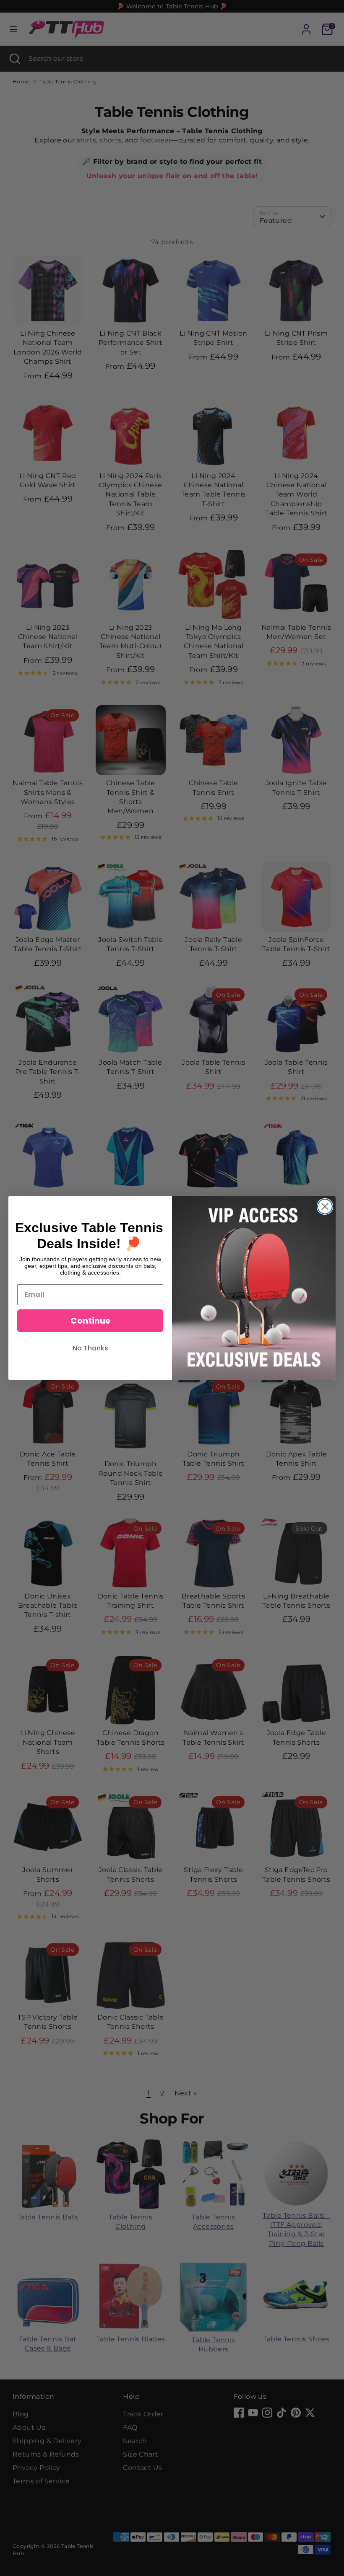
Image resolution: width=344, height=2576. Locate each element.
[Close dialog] (325, 1207)
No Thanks (90, 1348)
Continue (90, 1321)
